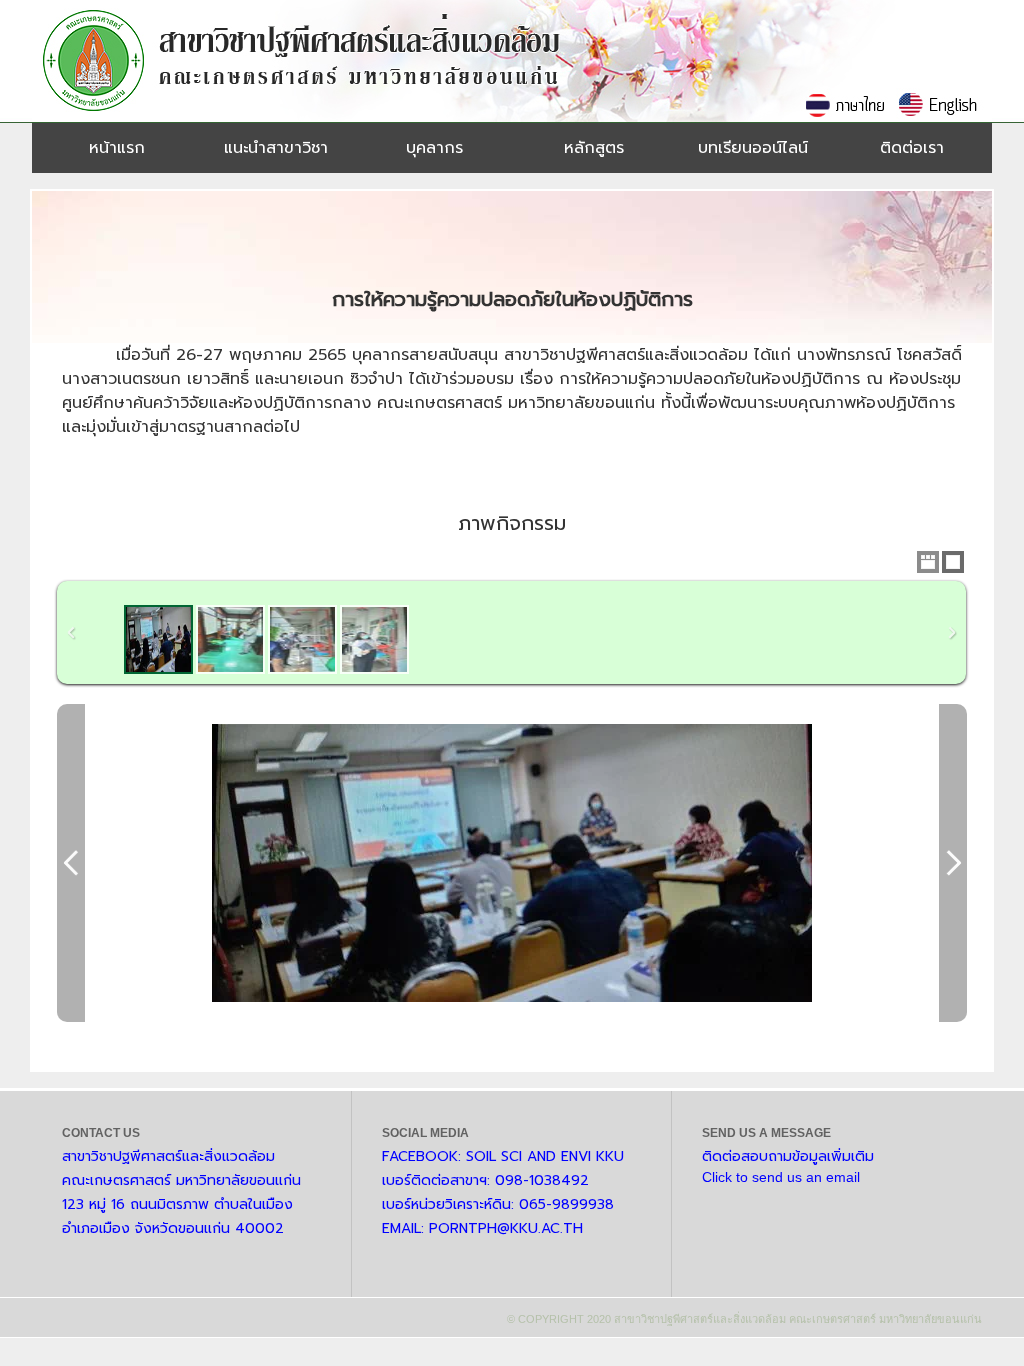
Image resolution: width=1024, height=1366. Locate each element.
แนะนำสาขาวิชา (276, 148)
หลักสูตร (594, 148)
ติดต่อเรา (912, 148)
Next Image (953, 863)
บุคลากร (434, 148)
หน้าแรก (117, 148)
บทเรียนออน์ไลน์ (753, 148)
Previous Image (71, 863)
